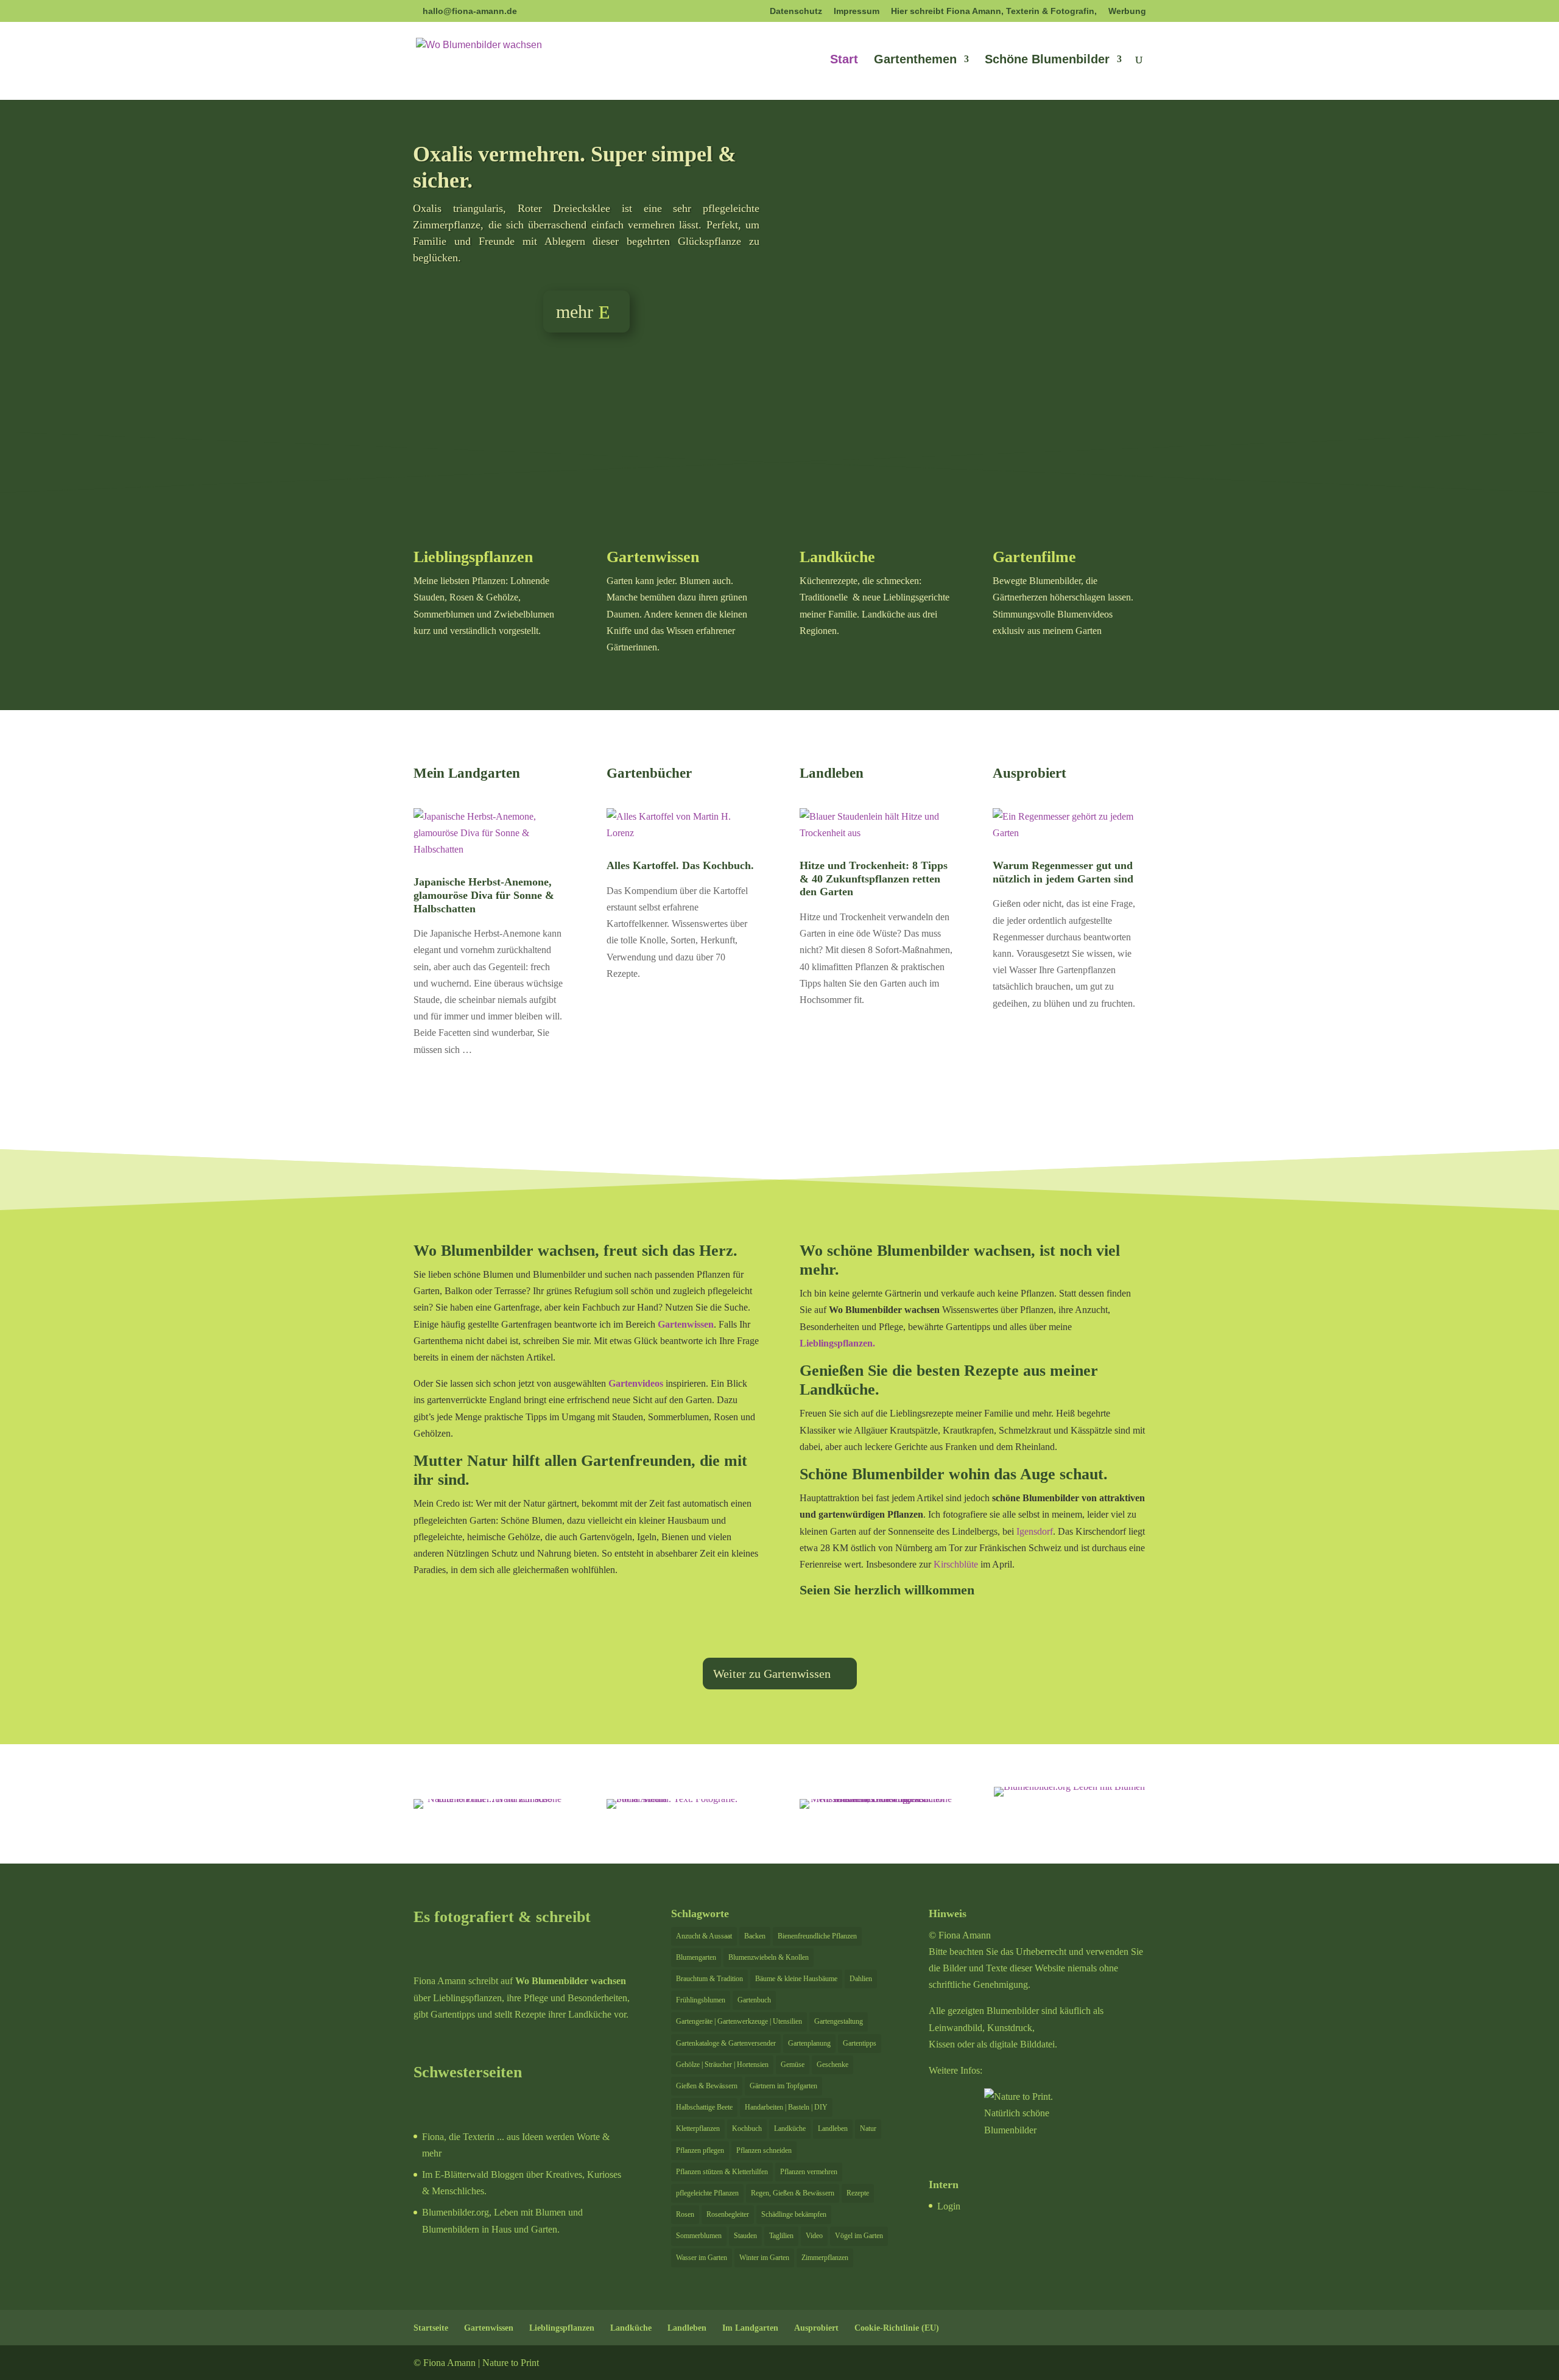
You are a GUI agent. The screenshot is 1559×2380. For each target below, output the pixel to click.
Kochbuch (747, 2128)
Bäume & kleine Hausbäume (796, 1979)
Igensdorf (1035, 1531)
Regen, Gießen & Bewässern (793, 2193)
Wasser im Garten (702, 2258)
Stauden (745, 2236)
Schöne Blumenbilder (1047, 60)
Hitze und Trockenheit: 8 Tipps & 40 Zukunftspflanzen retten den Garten (874, 878)
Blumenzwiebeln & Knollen (769, 1957)
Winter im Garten (764, 2258)
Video (814, 2236)
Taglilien (781, 2236)
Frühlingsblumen (701, 2000)
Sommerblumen (699, 2236)
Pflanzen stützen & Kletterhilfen (722, 2172)
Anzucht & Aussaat (704, 1936)
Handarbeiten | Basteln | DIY (786, 2107)
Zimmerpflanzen (825, 2258)
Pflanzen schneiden (764, 2150)
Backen (755, 1936)
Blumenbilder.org (456, 2212)
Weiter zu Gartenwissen (772, 1674)
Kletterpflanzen (698, 2128)
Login (949, 2206)
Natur (868, 2128)
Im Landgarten (750, 2328)
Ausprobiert (816, 2328)
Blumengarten (696, 1957)
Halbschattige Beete (704, 2107)
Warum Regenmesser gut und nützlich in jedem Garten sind (1063, 872)
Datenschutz (796, 11)
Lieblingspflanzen (473, 557)
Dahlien (861, 1979)
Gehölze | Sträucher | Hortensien (722, 2065)
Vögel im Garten (859, 2236)
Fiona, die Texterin (458, 2137)
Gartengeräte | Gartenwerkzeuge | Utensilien (739, 2021)
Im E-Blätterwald (455, 2174)
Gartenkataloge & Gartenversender (726, 2043)
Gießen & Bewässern (707, 2086)
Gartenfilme (1034, 557)
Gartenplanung (809, 2043)
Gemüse (793, 2065)
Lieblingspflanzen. (837, 1343)
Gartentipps (860, 2043)
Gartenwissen (653, 557)
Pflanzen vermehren (809, 2172)
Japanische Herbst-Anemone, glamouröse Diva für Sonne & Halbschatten (484, 895)
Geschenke (832, 2065)
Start (844, 60)
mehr (575, 312)
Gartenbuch (754, 2000)
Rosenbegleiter (728, 2214)
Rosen (685, 2214)
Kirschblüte (956, 1564)
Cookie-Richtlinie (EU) (897, 2328)
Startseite (431, 2328)
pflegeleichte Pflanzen (707, 2193)
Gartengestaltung (839, 2021)
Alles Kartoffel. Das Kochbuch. (680, 865)
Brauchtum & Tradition (709, 1979)
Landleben (833, 2128)
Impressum (857, 11)
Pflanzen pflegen (700, 2150)
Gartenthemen (915, 60)
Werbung (1127, 11)
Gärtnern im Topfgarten (783, 2086)
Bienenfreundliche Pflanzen (817, 1936)
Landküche (837, 557)
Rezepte (858, 2193)
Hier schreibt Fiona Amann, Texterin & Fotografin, (994, 11)
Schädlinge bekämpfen (794, 2214)
